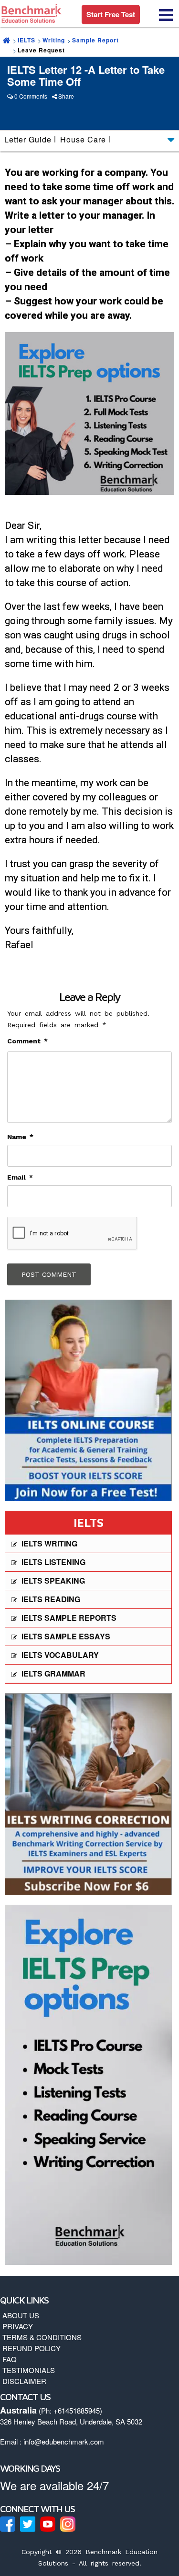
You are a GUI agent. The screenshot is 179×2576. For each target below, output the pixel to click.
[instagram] (68, 2524)
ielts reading (51, 1599)
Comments (33, 96)
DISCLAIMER (24, 2381)
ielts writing (49, 1543)
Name (20, 1137)
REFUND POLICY (32, 2348)
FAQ (10, 2359)
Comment (27, 1041)
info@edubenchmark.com (64, 2441)
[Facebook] (8, 2524)
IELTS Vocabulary (60, 1655)
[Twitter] (28, 2524)
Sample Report (95, 40)
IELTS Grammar (53, 1673)
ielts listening (53, 1562)
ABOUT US (21, 2315)
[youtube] (48, 2524)
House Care (83, 139)
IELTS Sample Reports (69, 1618)
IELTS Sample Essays (66, 1636)
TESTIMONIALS (29, 2370)
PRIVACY (18, 2326)
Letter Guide (28, 139)
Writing (54, 40)
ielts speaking (53, 1581)
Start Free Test (111, 14)
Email (20, 1177)
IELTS (26, 40)
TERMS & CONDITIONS (42, 2337)
